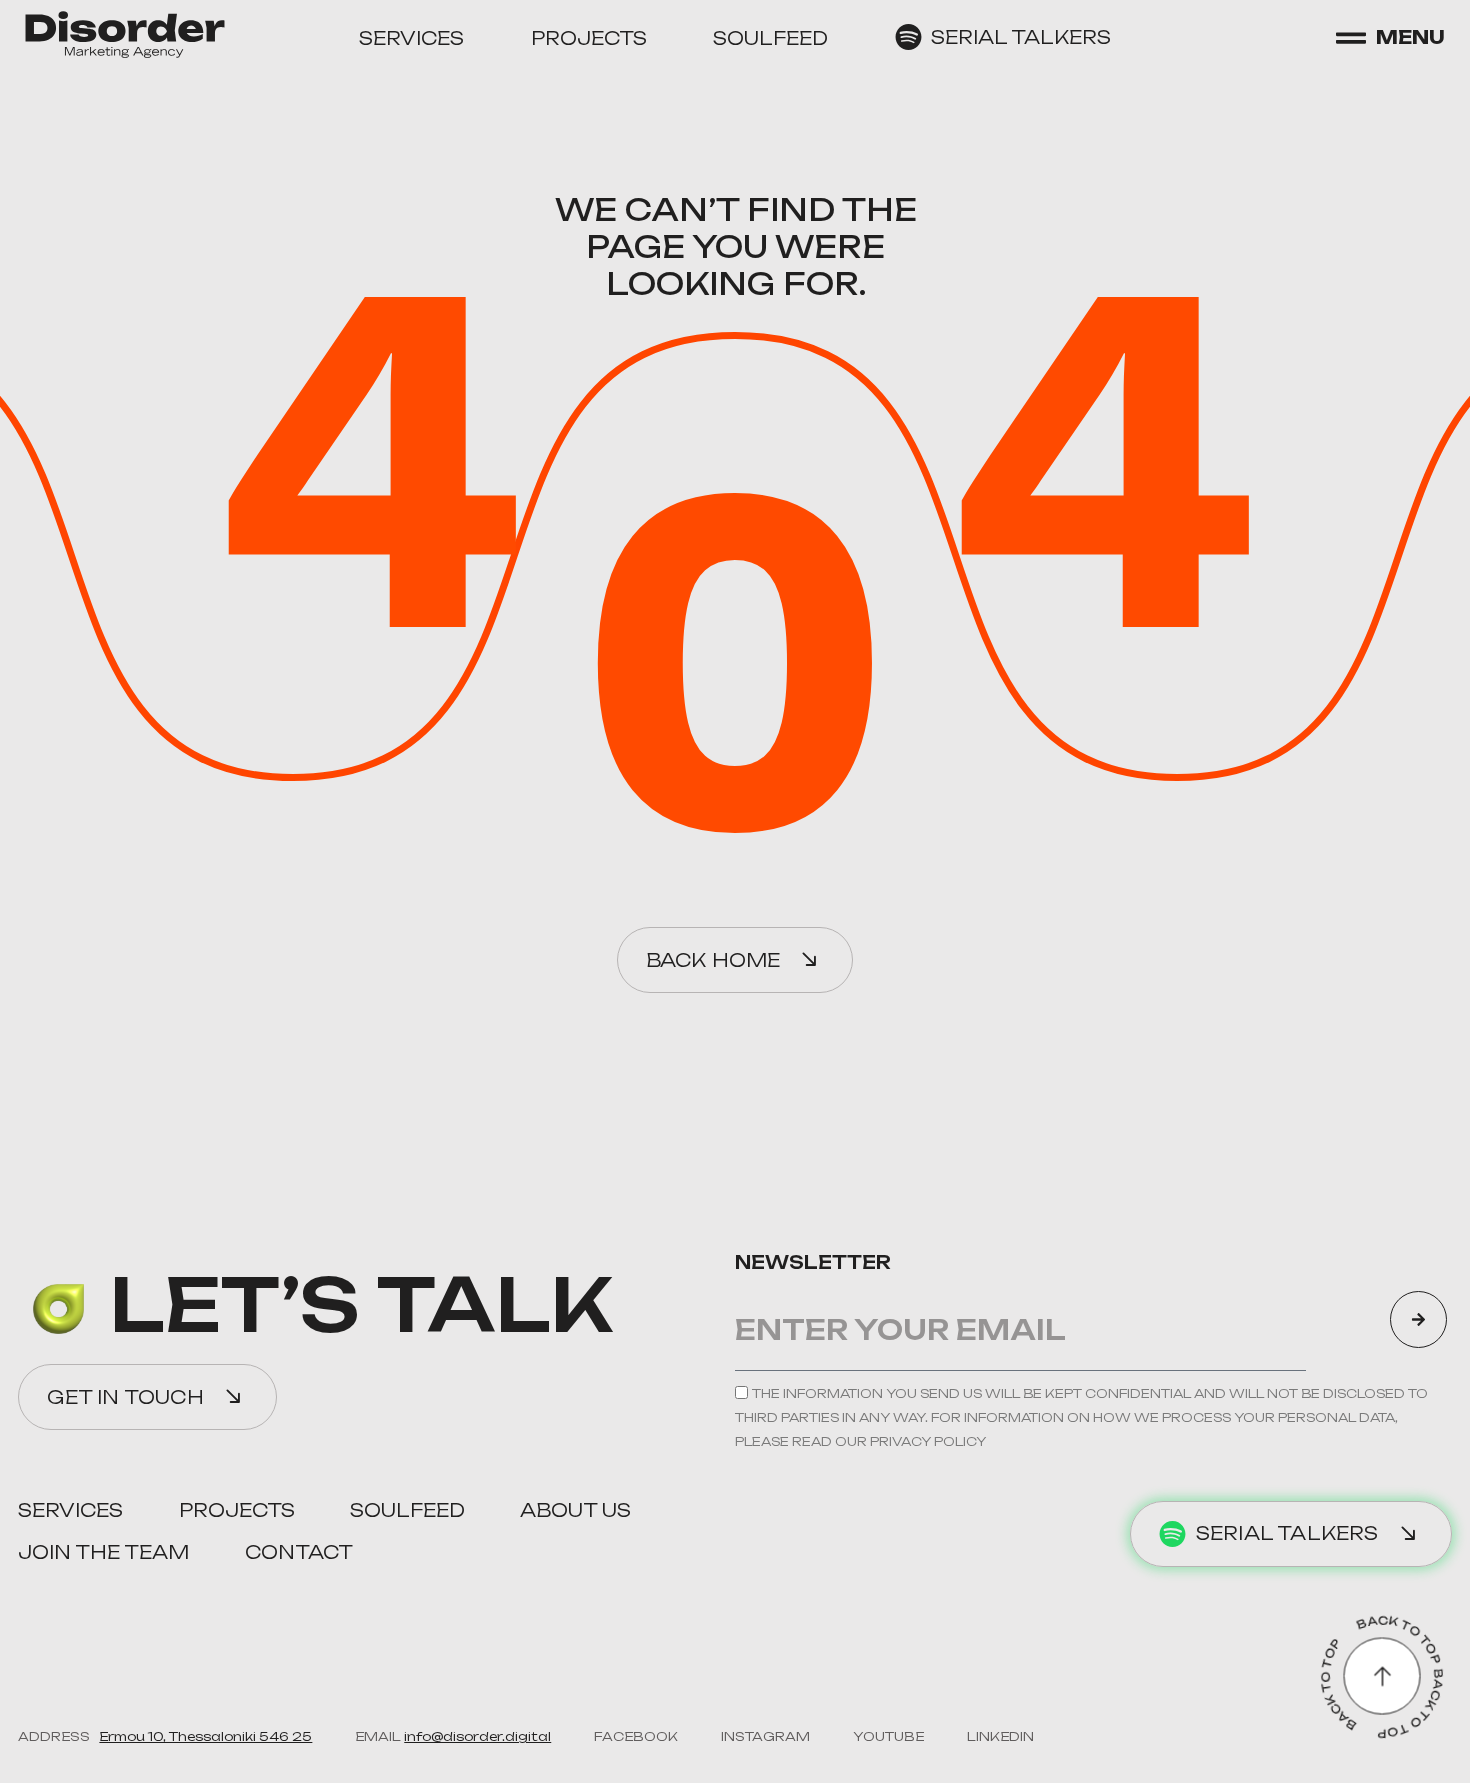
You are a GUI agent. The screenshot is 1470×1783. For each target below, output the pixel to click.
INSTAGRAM (765, 1736)
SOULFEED (770, 38)
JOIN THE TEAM (103, 1552)
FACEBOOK (636, 1736)
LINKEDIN (1000, 1736)
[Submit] (1418, 1319)
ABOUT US (575, 1510)
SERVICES (411, 38)
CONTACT (299, 1552)
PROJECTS (589, 38)
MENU (1410, 37)
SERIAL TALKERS (1021, 37)
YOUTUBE (888, 1736)
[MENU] (1351, 38)
